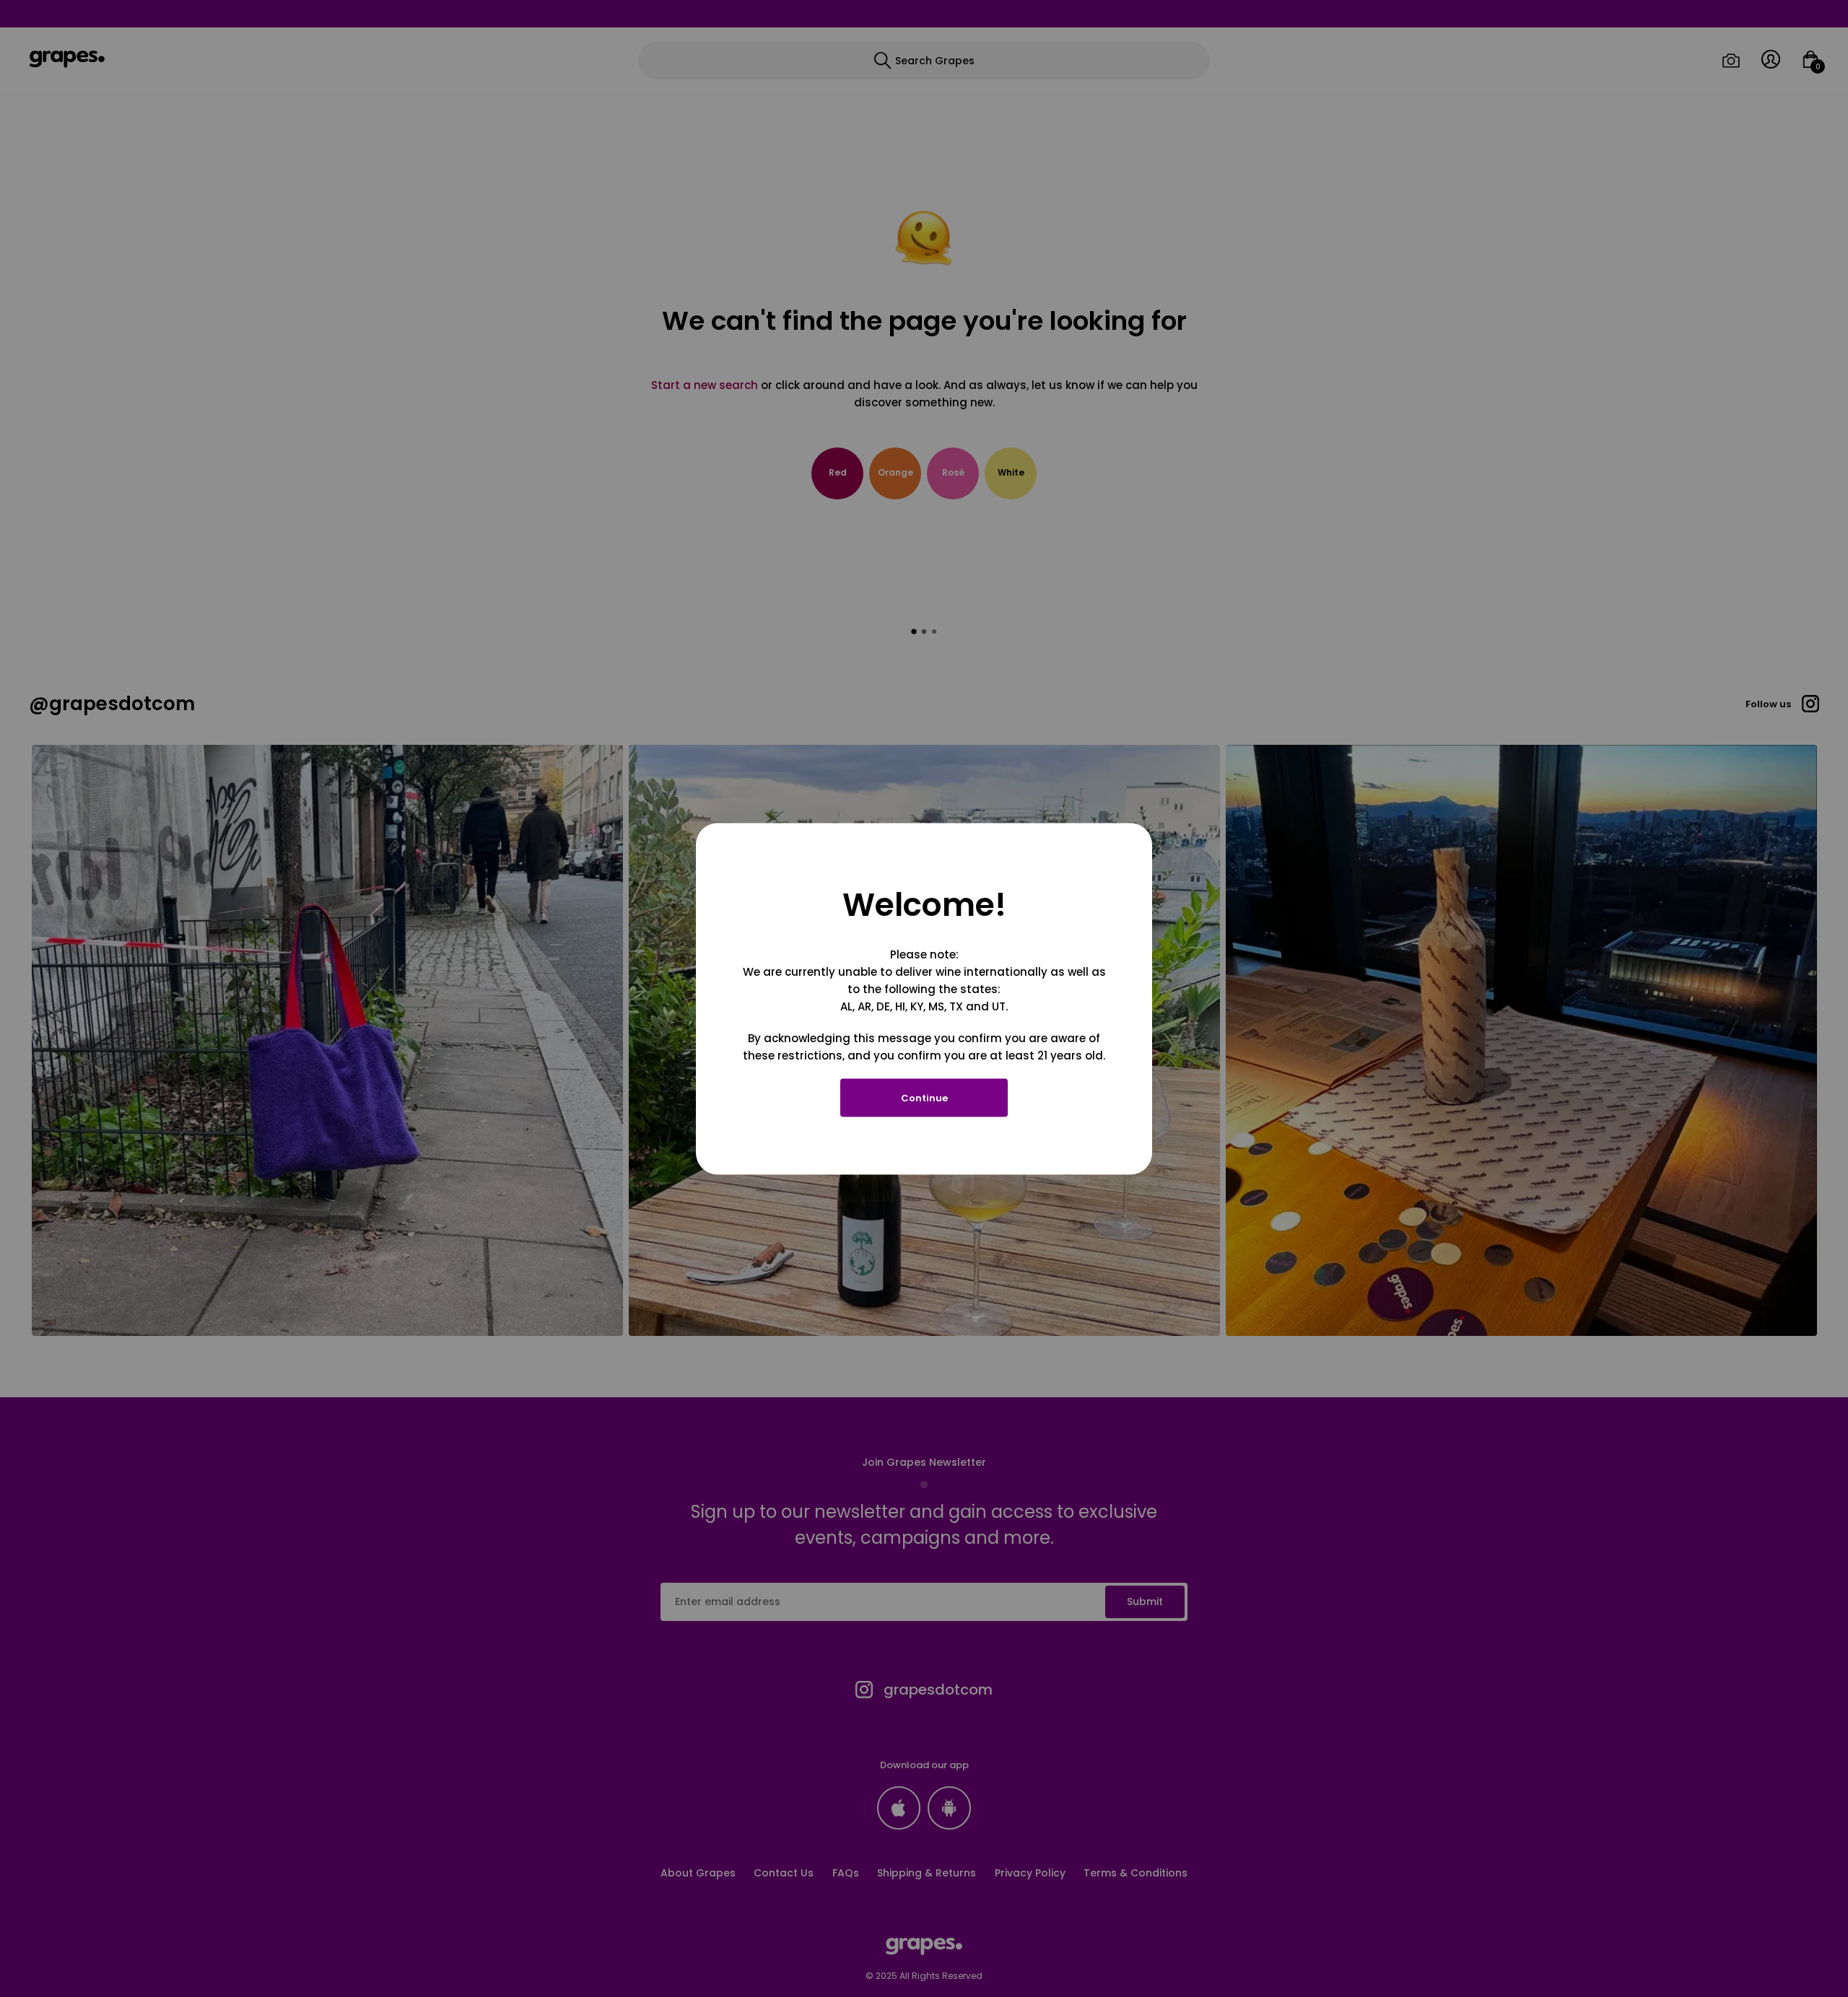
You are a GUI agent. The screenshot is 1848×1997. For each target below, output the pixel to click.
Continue (924, 1097)
